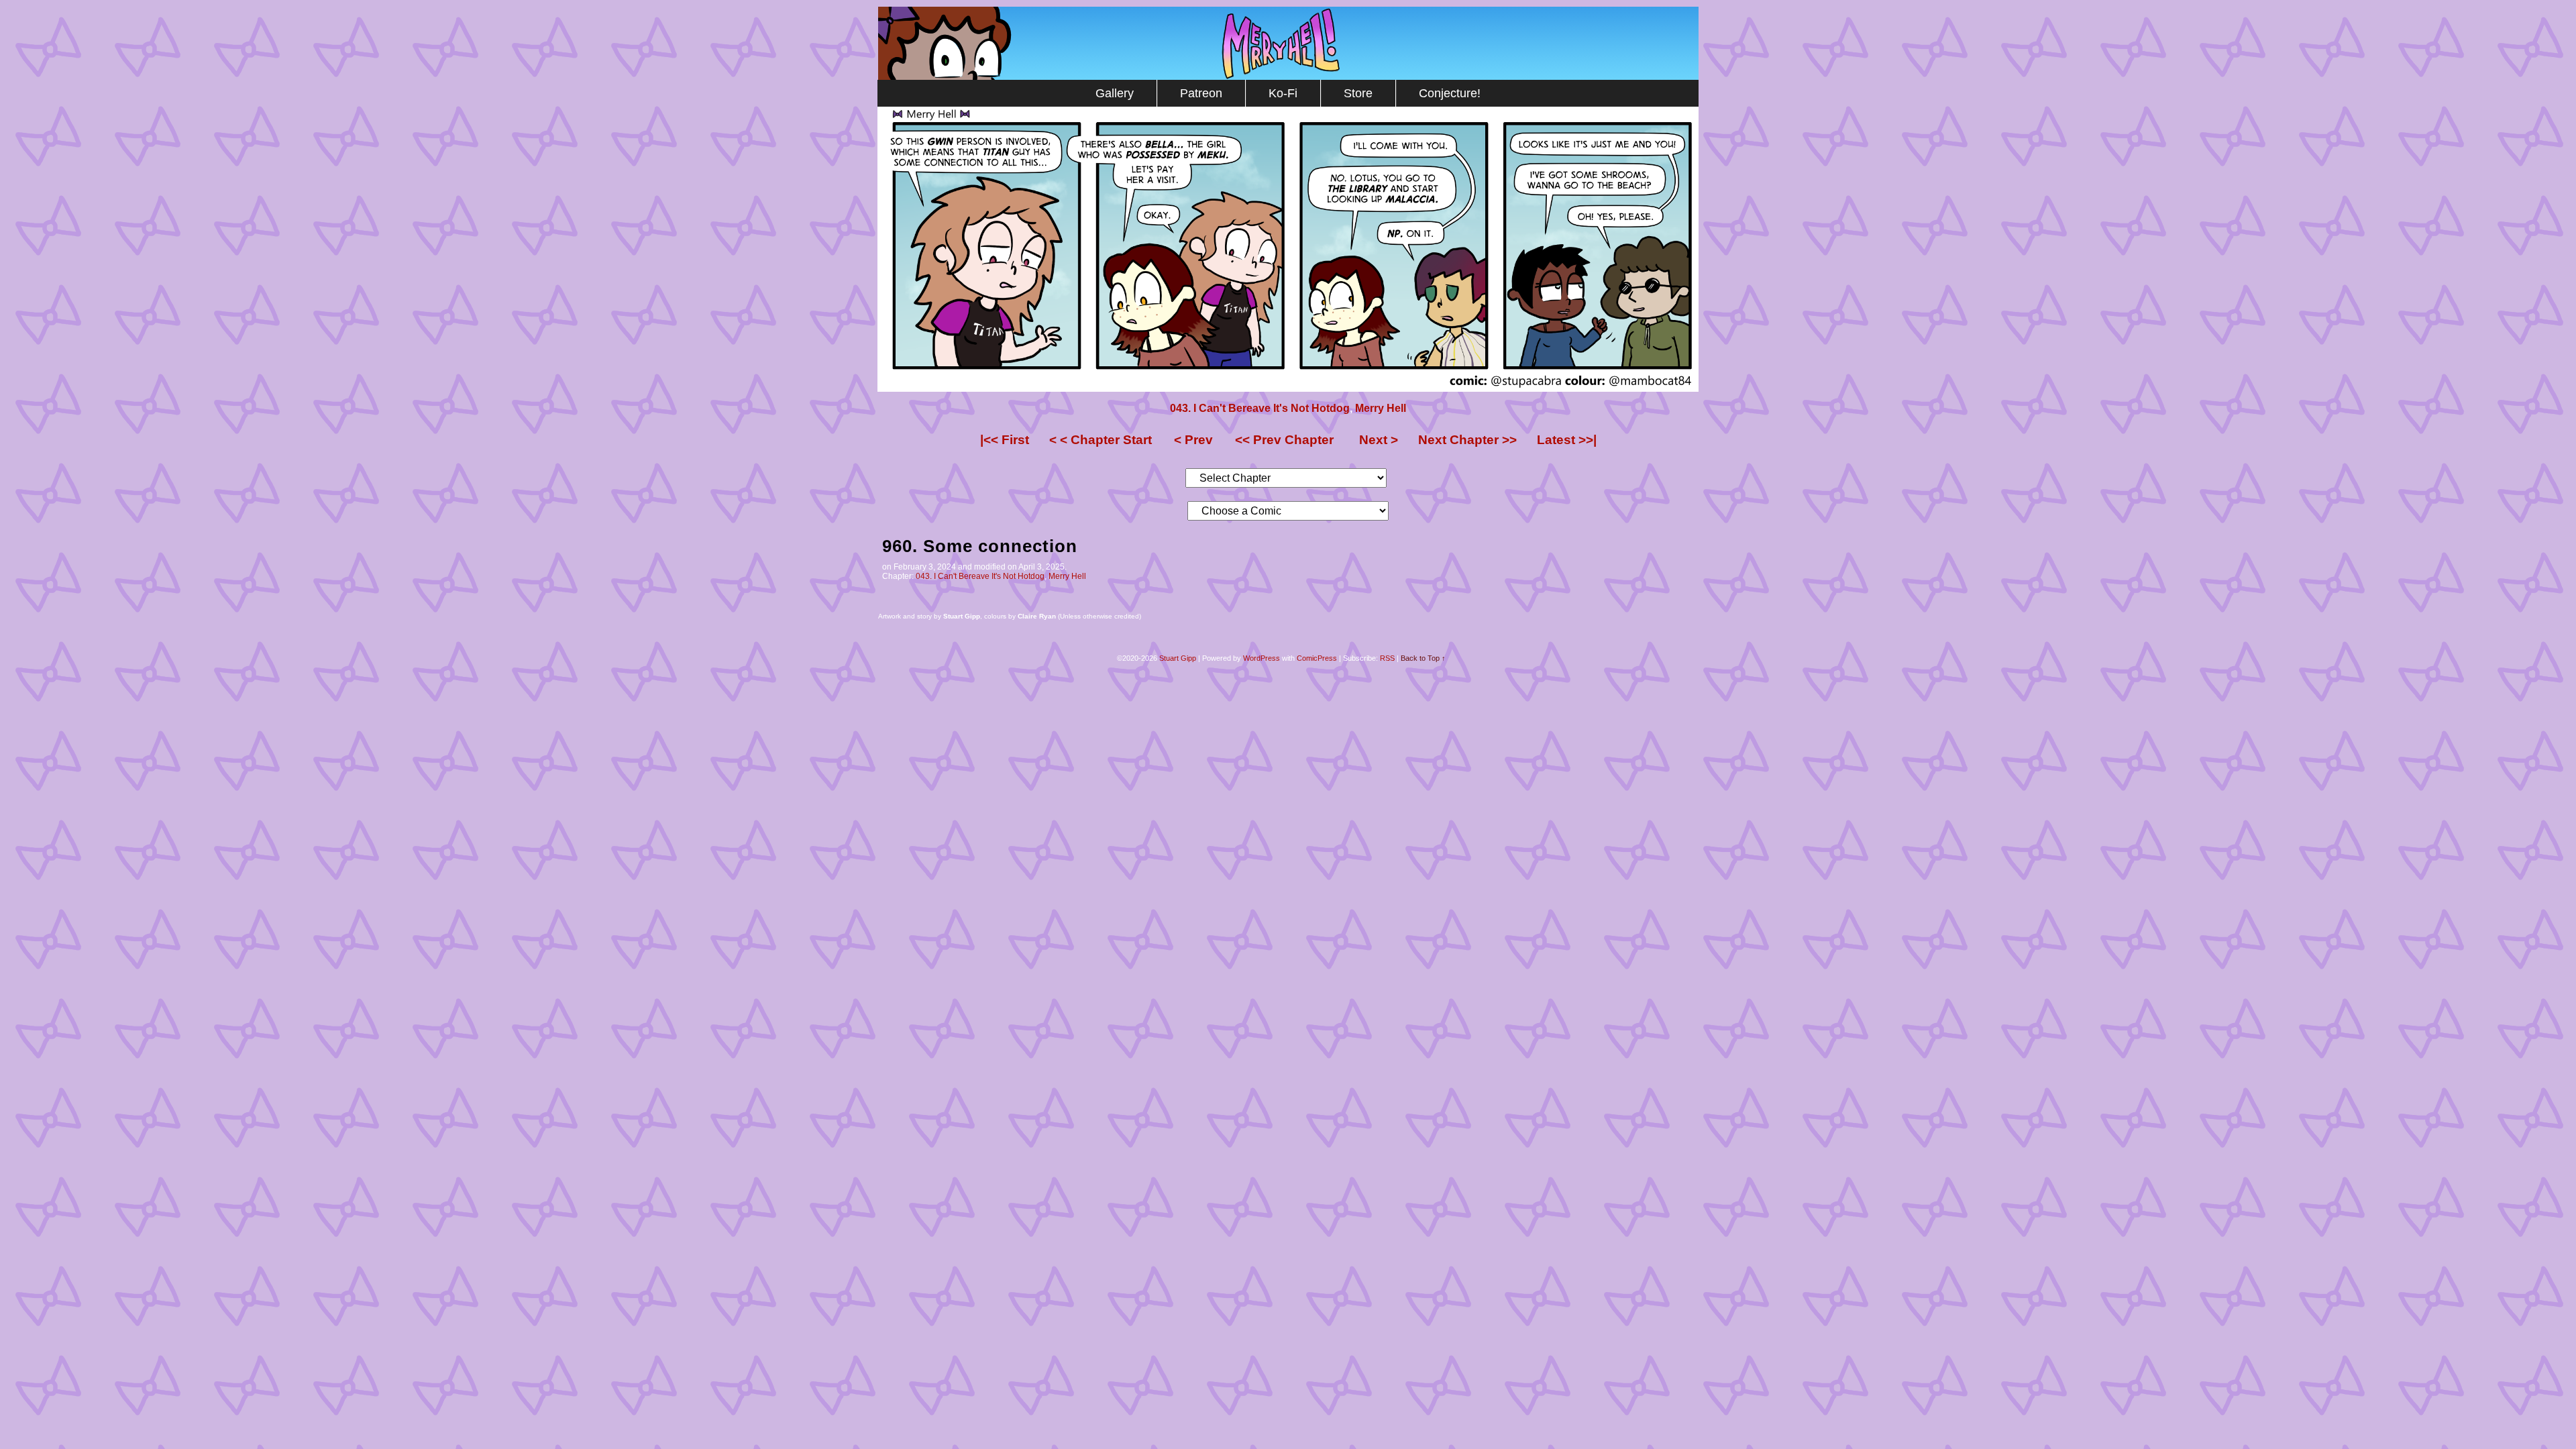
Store (1358, 93)
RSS (1387, 658)
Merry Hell (1288, 43)
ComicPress (1317, 658)
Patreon (1201, 93)
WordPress (1262, 658)
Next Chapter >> (1467, 440)
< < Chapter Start (1101, 440)
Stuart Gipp (1178, 658)
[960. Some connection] (1288, 388)
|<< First (1005, 440)
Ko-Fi (1283, 93)
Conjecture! (1450, 93)
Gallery (1115, 93)
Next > (1379, 440)
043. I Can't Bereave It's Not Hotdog (1260, 408)
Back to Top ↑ (1423, 658)
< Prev (1193, 440)
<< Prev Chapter (1284, 440)
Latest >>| (1567, 440)
